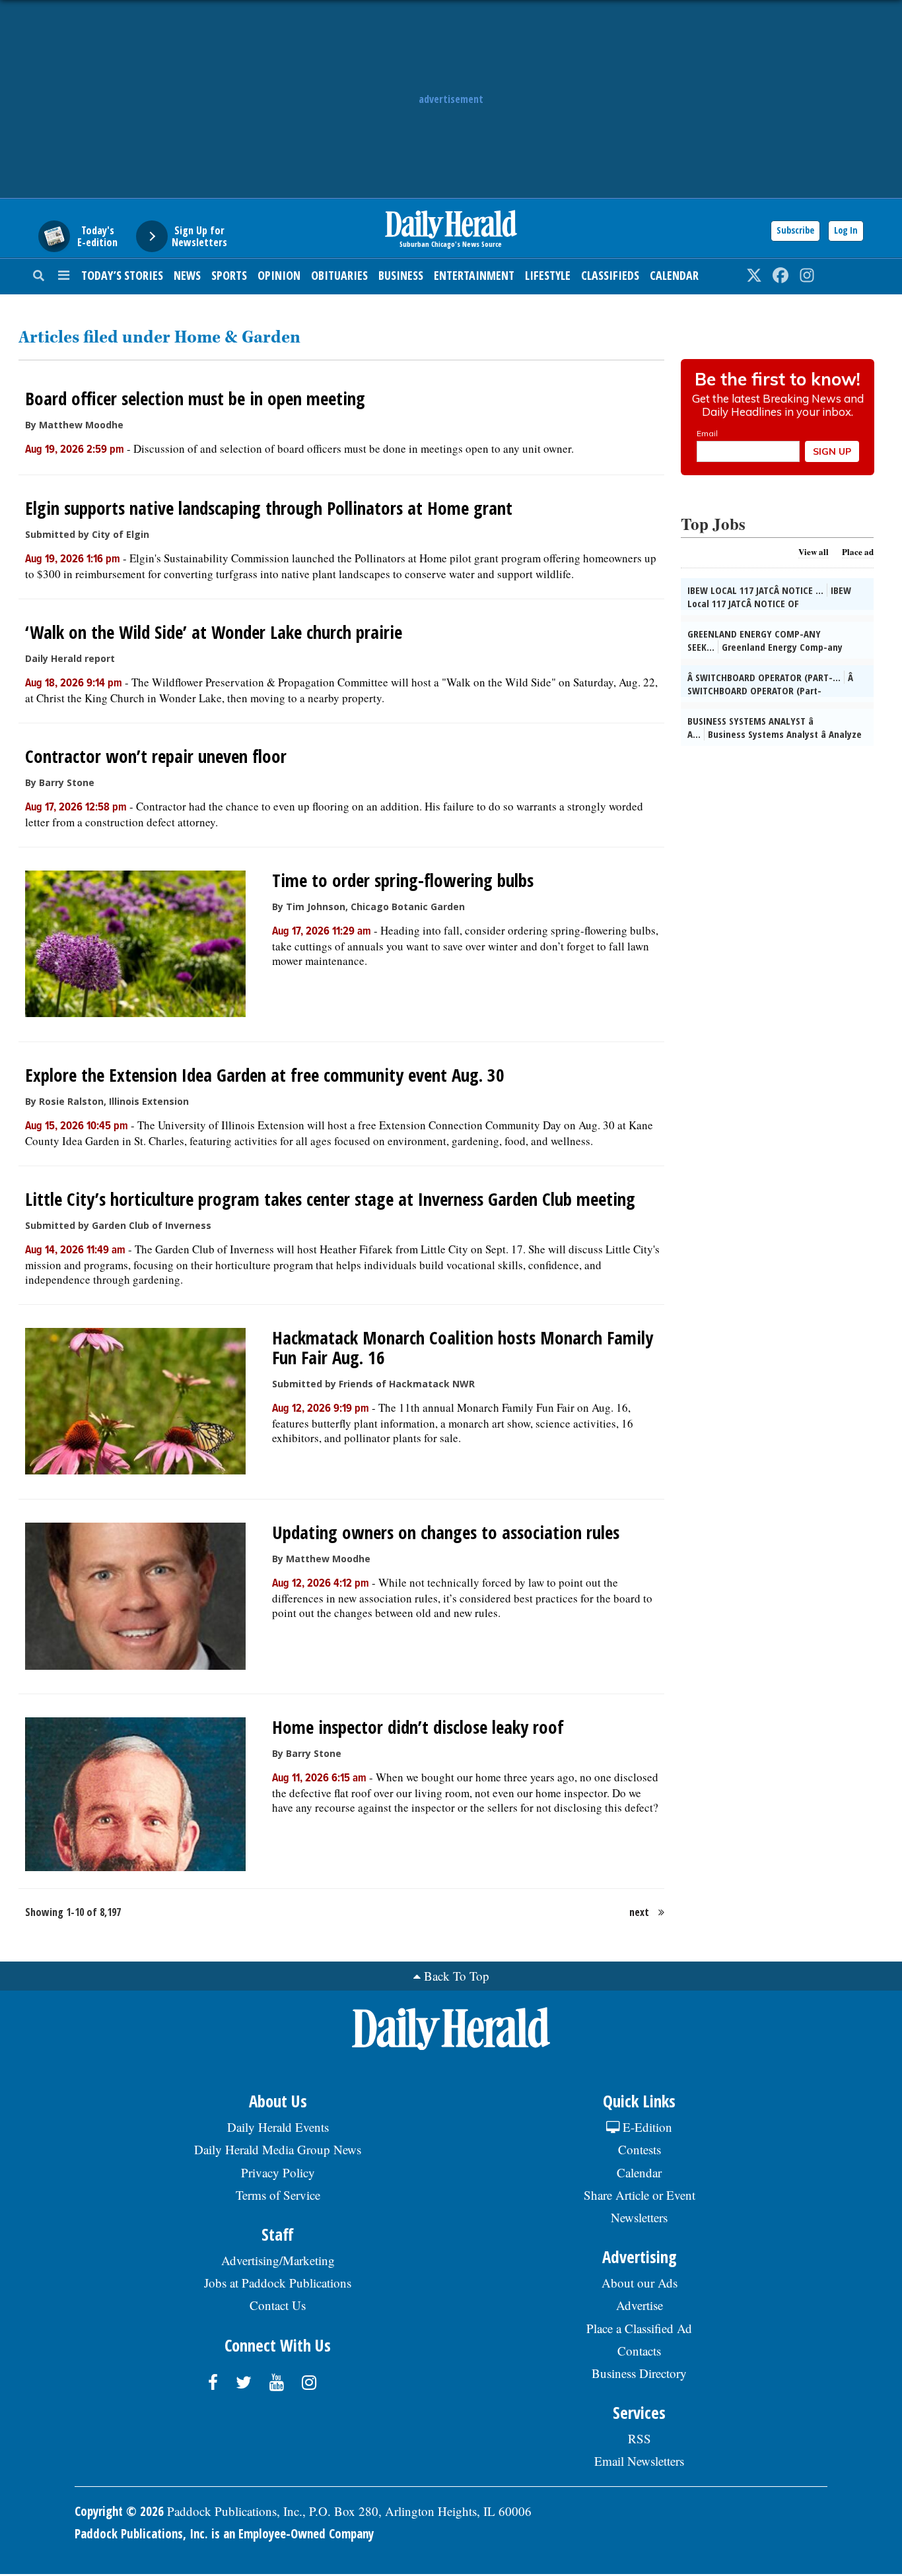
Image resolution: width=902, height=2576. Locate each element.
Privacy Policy (278, 2172)
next (639, 1912)
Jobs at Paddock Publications (278, 2283)
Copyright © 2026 (119, 2511)
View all (814, 551)
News (187, 275)
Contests (640, 2149)
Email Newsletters (639, 2461)
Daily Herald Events (278, 2127)
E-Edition (646, 2127)
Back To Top (457, 1976)
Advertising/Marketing (278, 2260)
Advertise (640, 2305)
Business (401, 275)
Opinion (279, 275)
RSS (640, 2438)
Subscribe (795, 230)
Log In (846, 230)
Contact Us (278, 2305)
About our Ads (640, 2283)
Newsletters (639, 2217)
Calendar (674, 275)
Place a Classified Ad (639, 2328)
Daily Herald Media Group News (278, 2149)
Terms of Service (278, 2195)
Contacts (639, 2351)
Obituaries (339, 275)
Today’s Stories (122, 275)
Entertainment (474, 275)
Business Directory (639, 2373)
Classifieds (610, 275)
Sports (229, 275)
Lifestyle (548, 275)
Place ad (858, 551)
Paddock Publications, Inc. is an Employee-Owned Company (224, 2534)
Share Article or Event (640, 2195)
